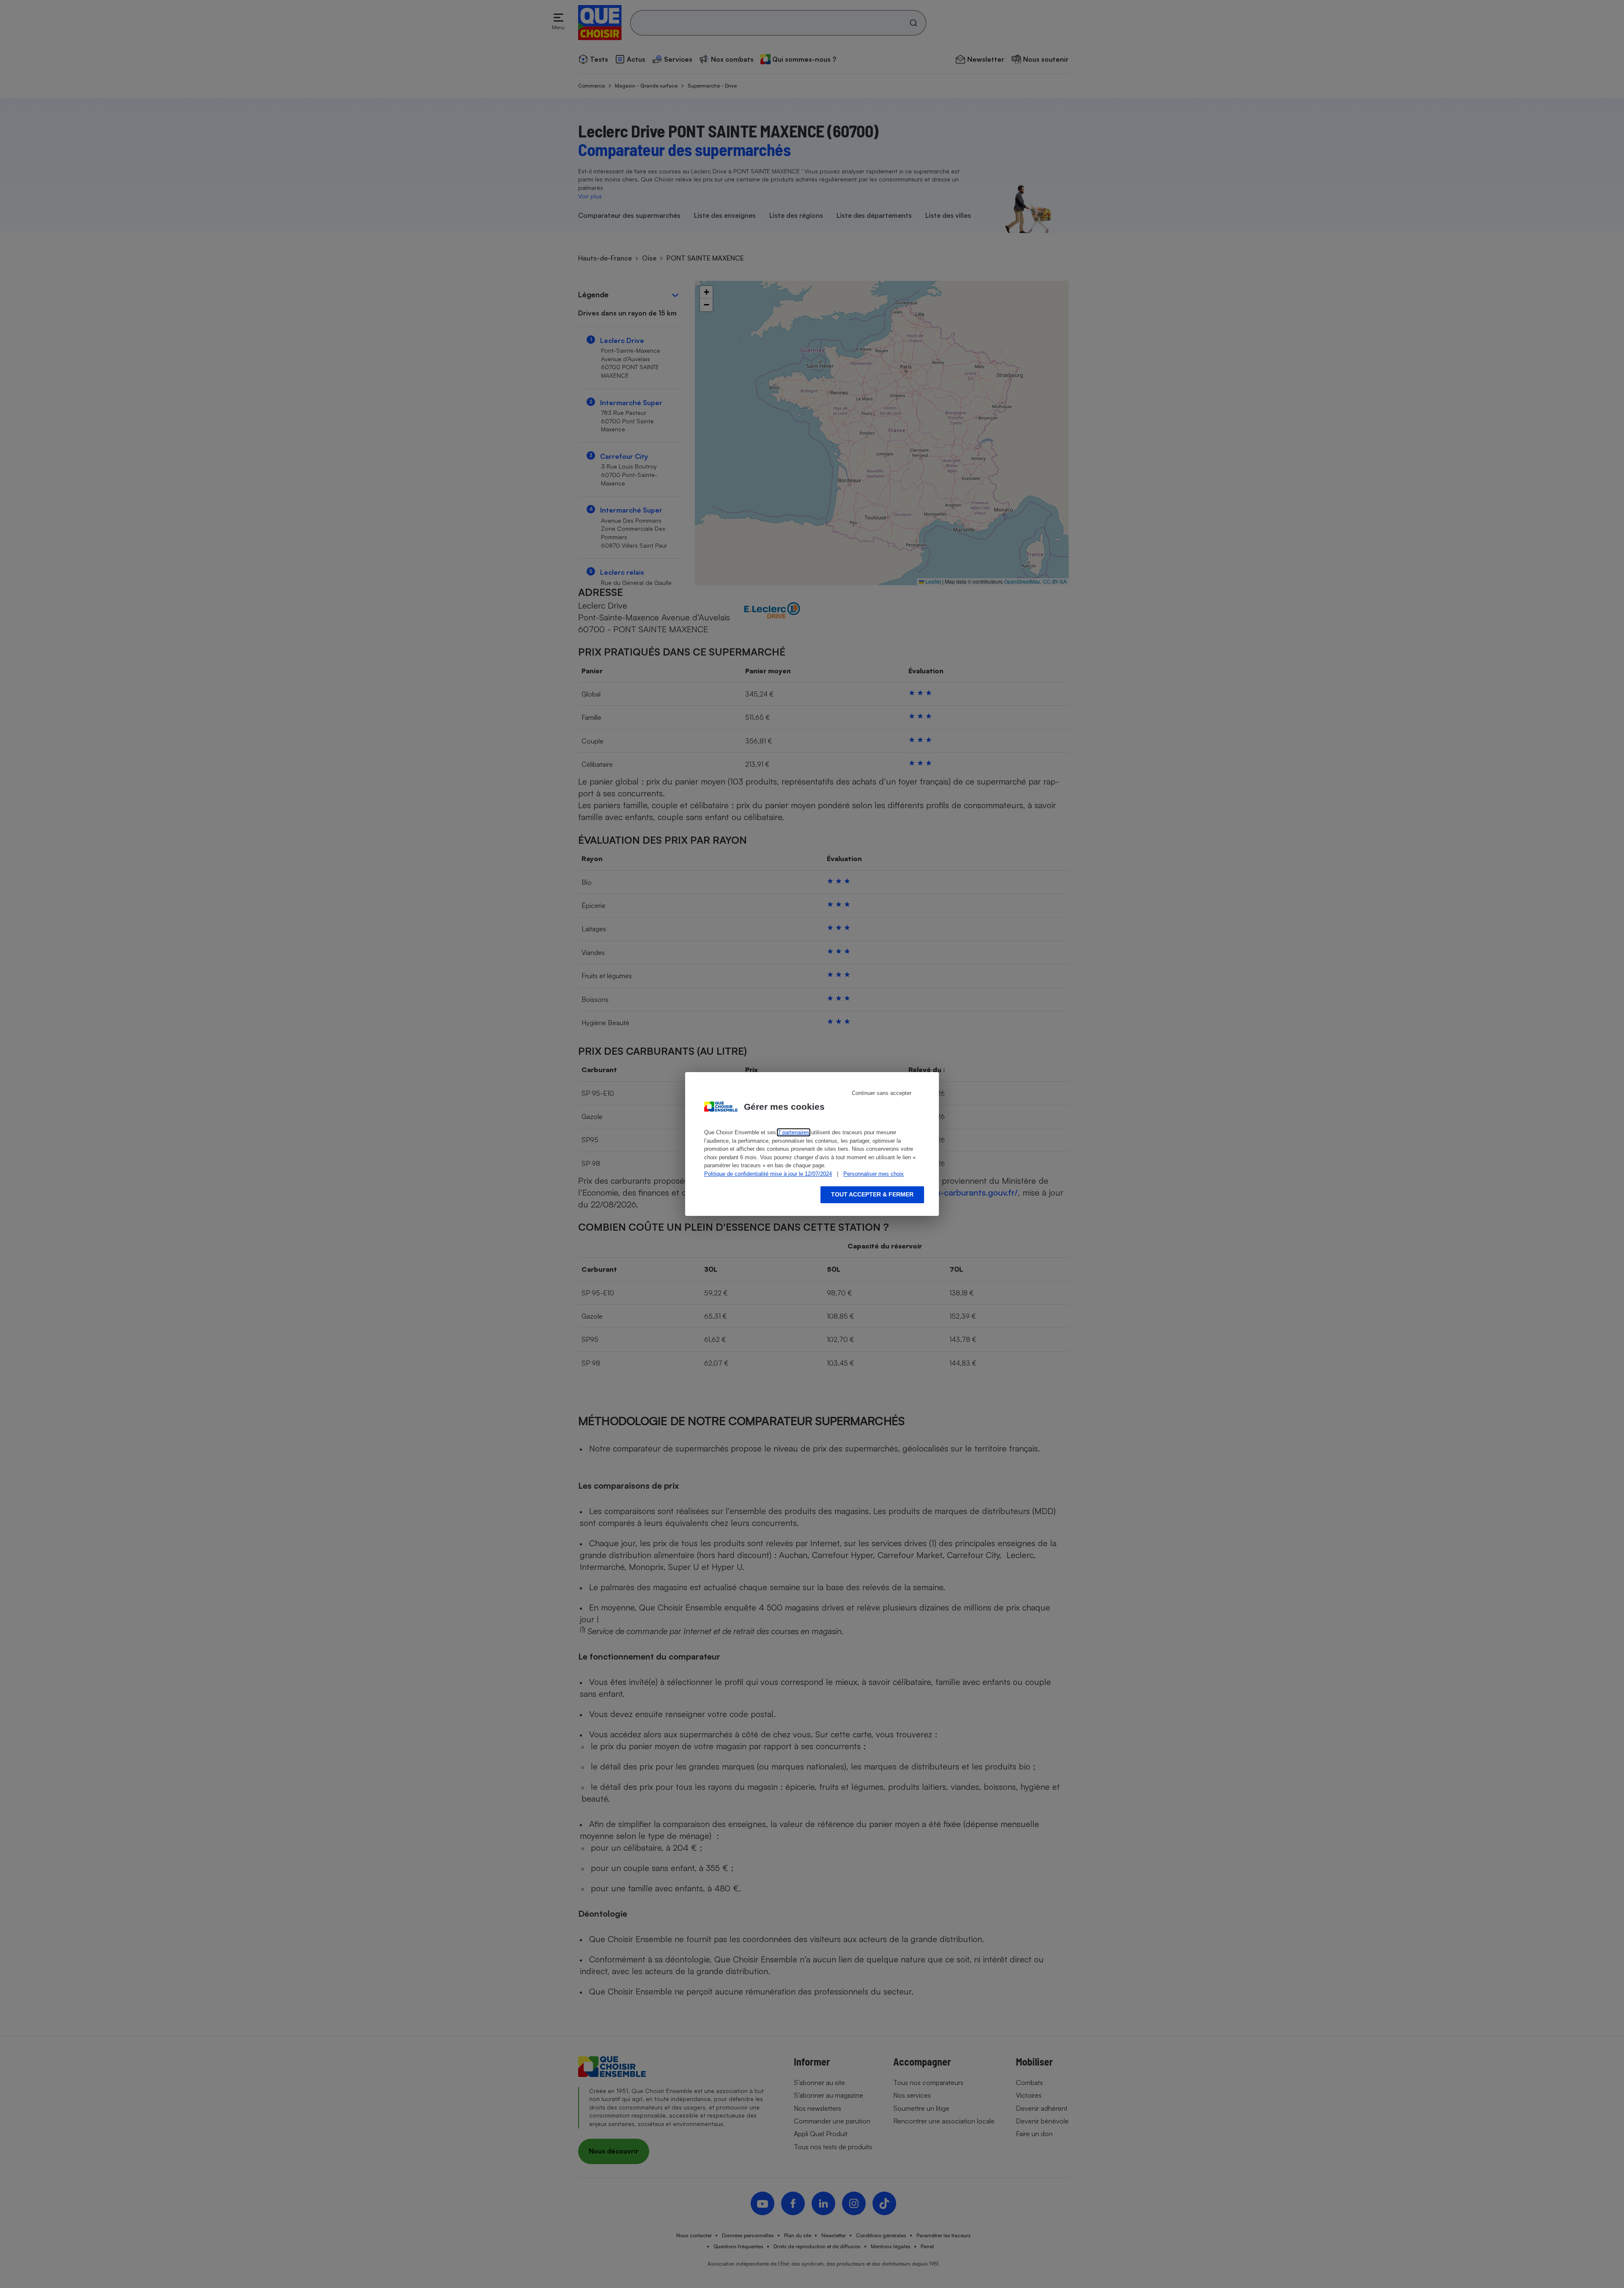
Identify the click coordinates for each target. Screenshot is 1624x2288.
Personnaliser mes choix (874, 1174)
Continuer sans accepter (882, 1093)
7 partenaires (794, 1132)
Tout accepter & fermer (872, 1194)
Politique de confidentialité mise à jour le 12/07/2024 (768, 1174)
